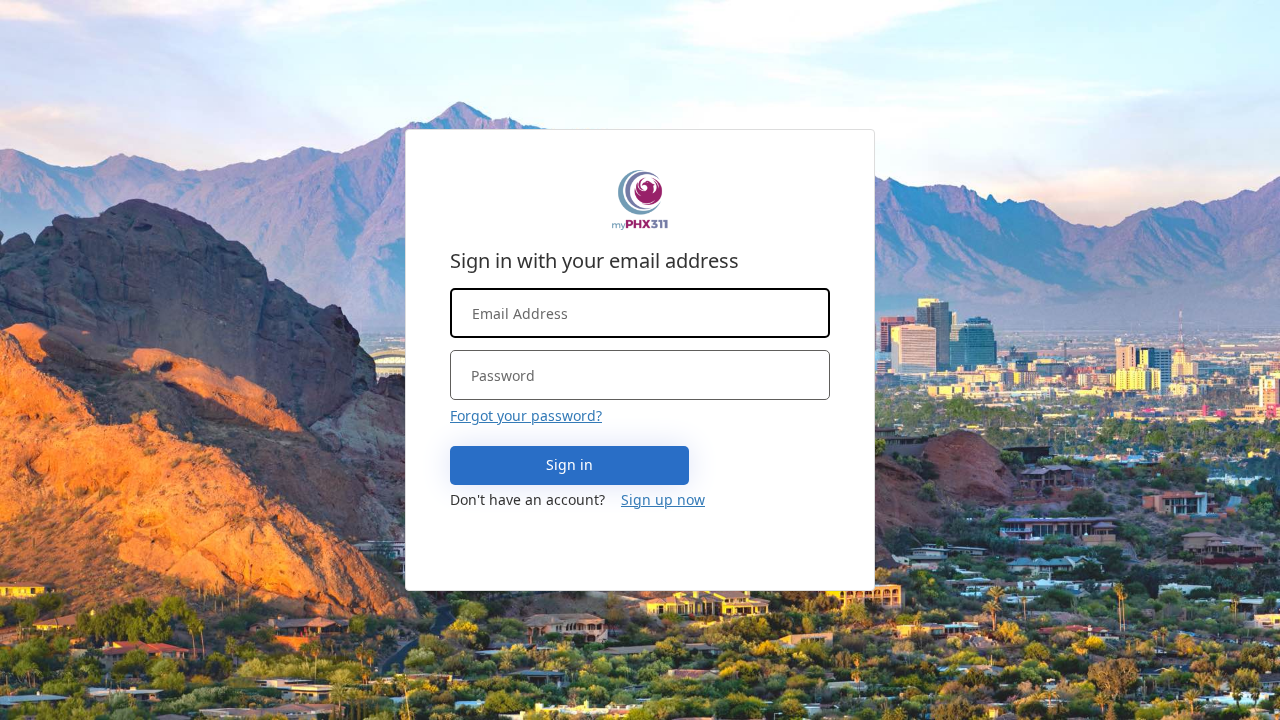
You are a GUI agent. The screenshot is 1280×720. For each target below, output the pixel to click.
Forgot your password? (526, 415)
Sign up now (663, 499)
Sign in (569, 464)
